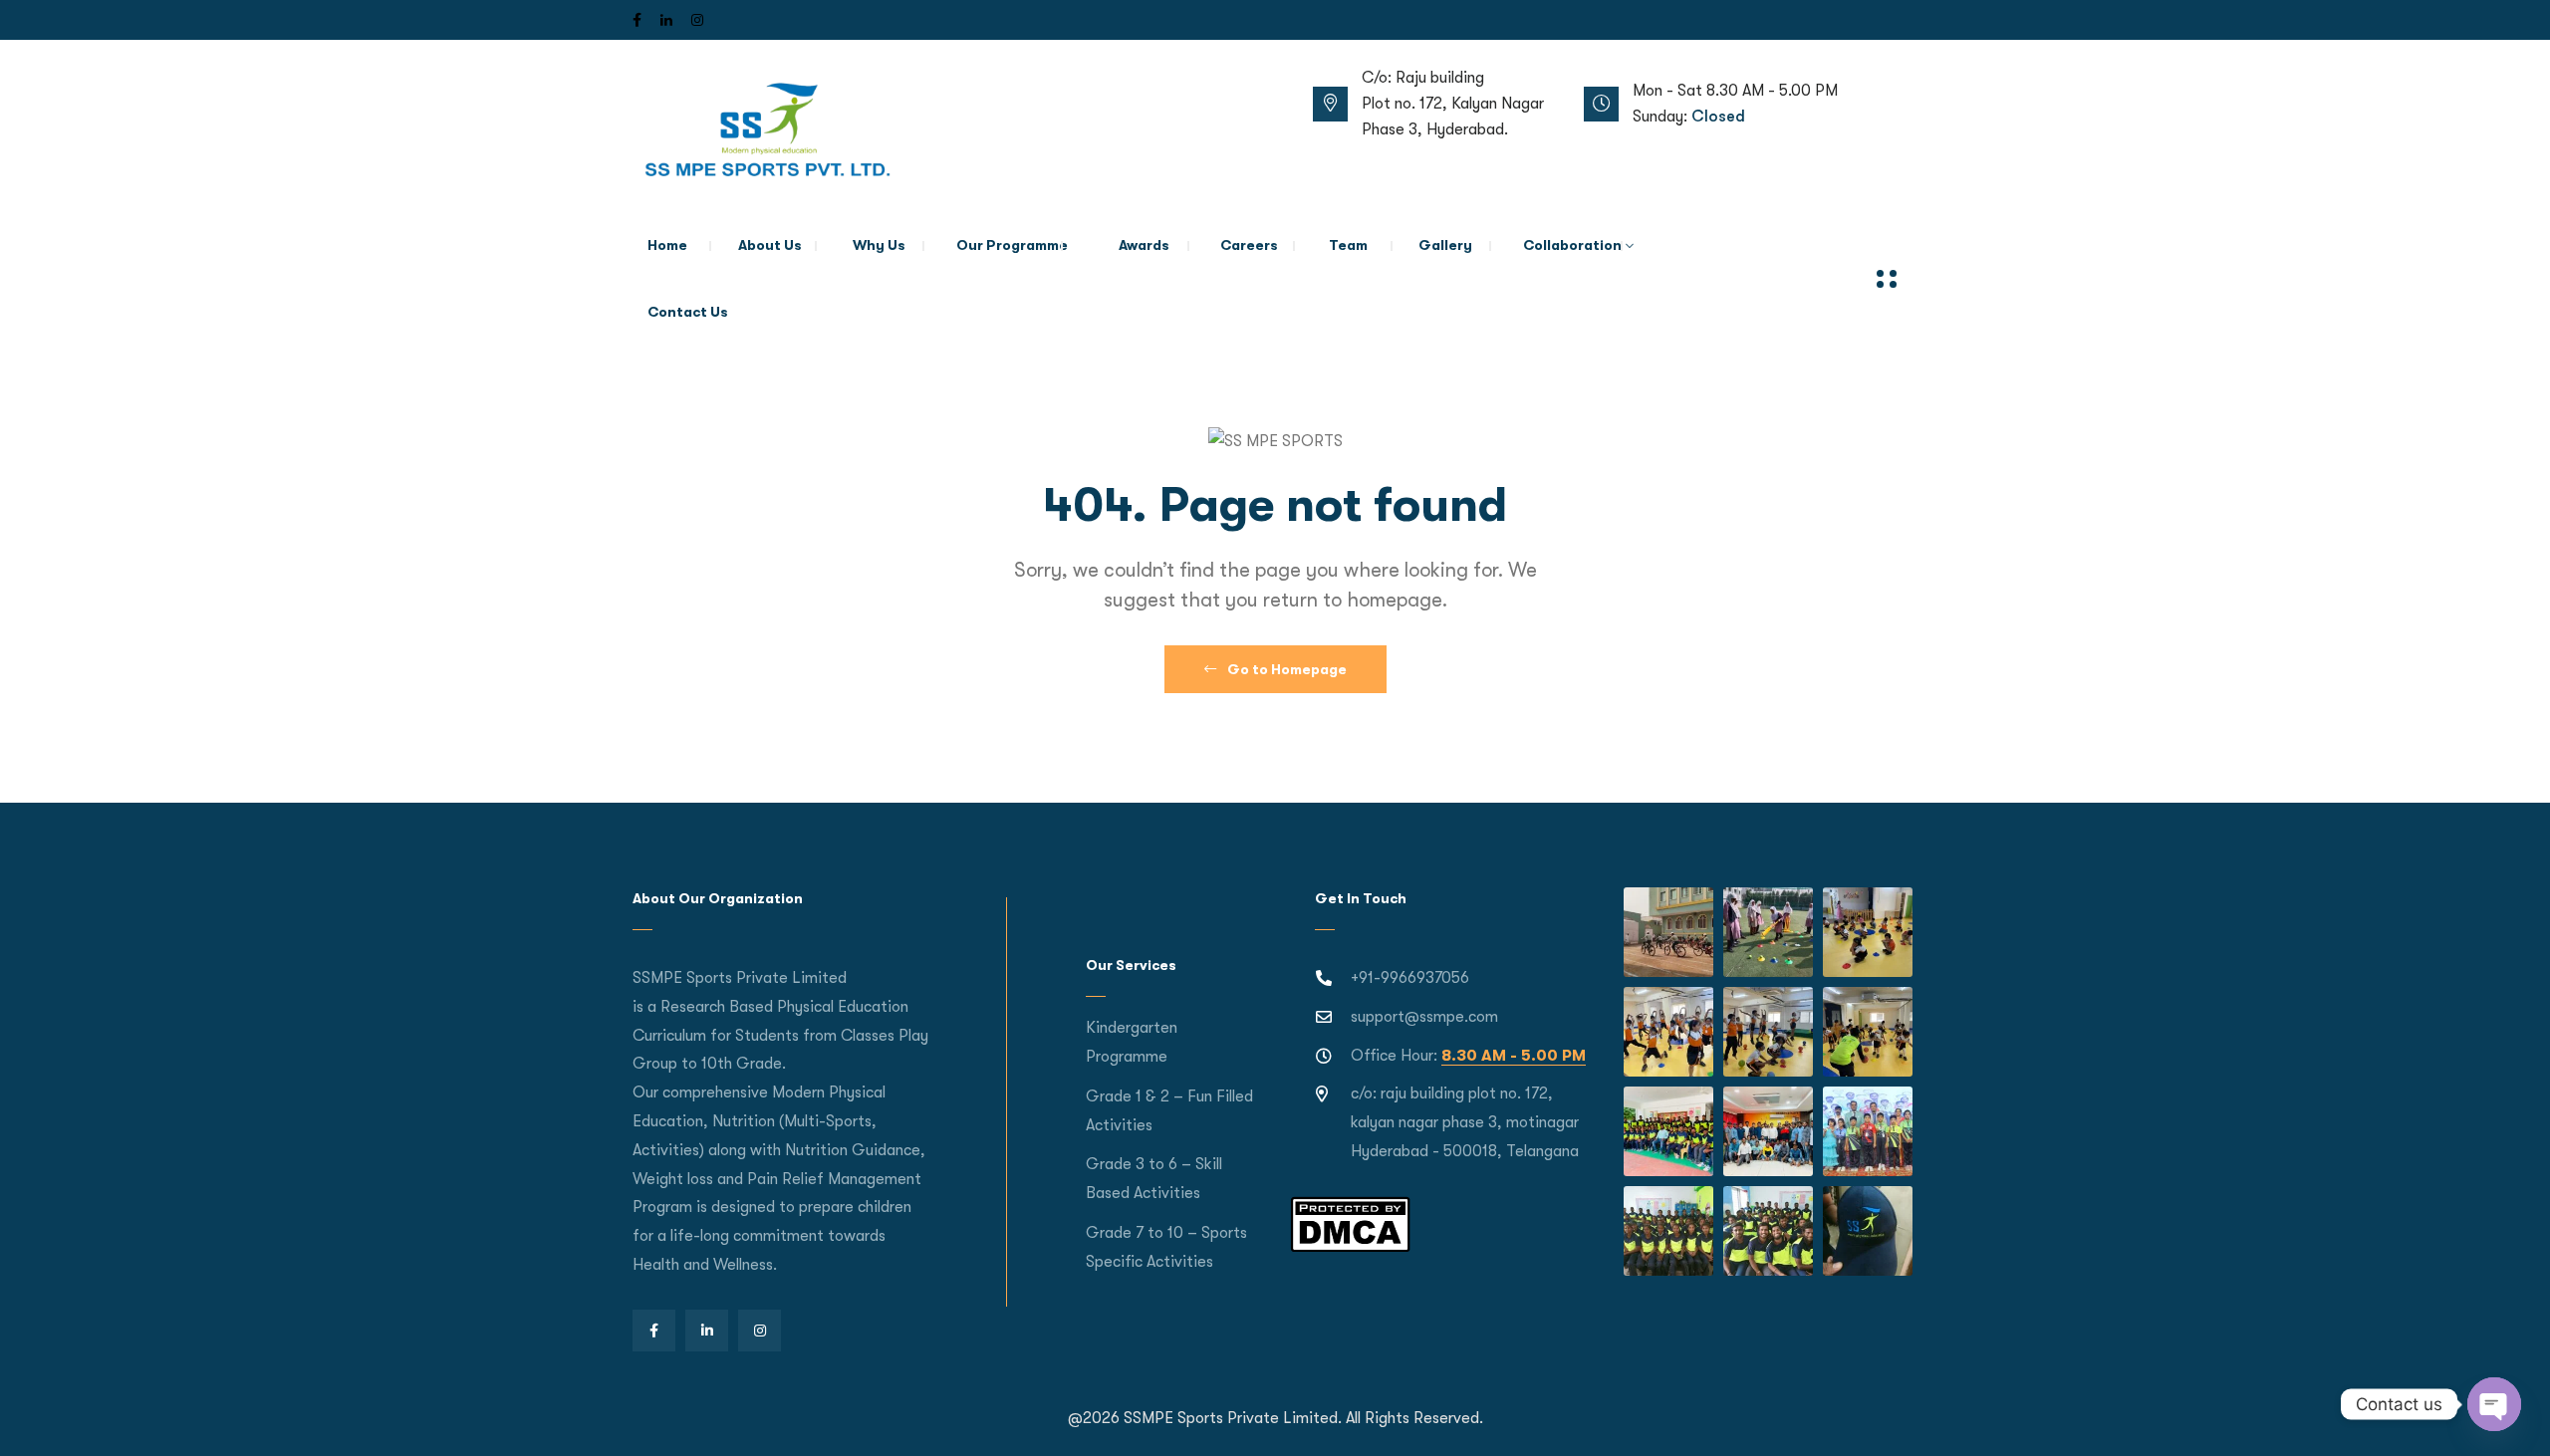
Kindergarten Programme (1132, 1042)
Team (1348, 245)
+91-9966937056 (1410, 978)
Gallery (1445, 245)
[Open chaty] (2494, 1404)
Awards (1144, 245)
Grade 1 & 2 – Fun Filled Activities (1169, 1111)
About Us (770, 245)
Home (667, 245)
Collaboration (1572, 245)
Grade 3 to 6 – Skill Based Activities (1154, 1179)
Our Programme (1012, 245)
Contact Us (688, 312)
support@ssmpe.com (1424, 1017)
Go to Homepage (1285, 669)
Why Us (879, 245)
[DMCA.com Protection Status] (1350, 1223)
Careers (1249, 245)
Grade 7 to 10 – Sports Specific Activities (1166, 1247)
